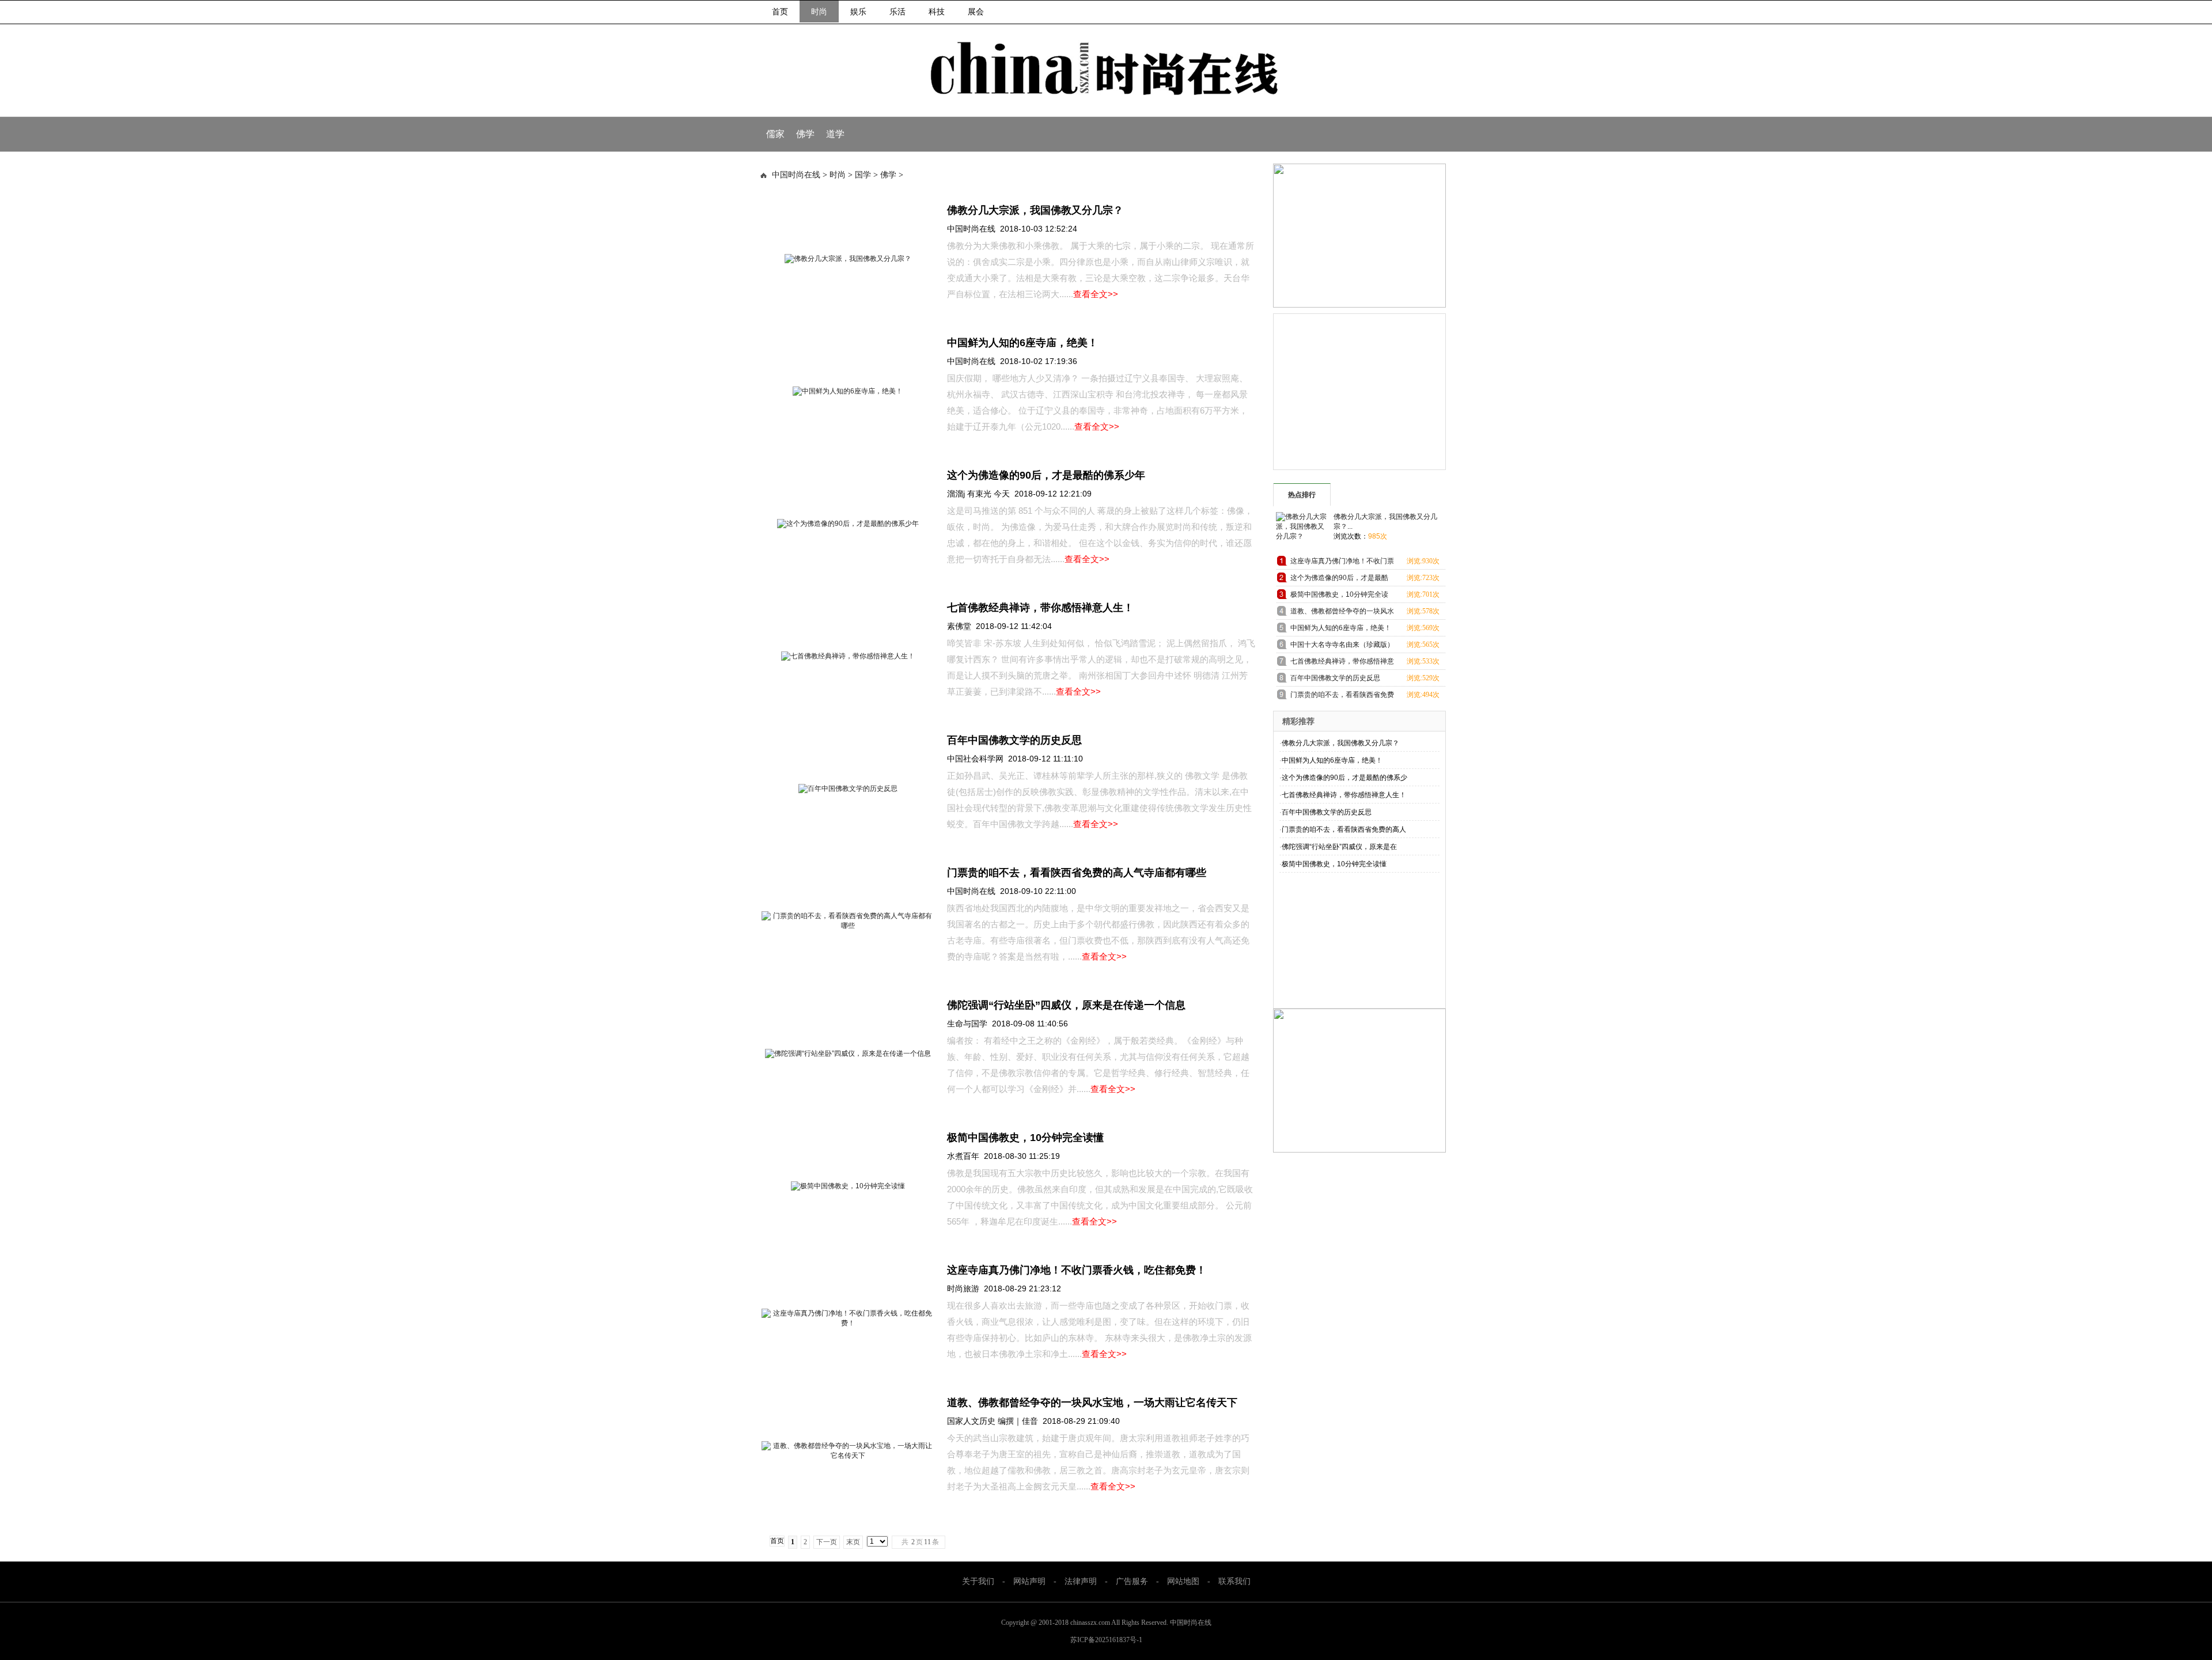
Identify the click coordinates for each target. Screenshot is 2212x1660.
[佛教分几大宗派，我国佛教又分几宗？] (848, 259)
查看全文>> (1096, 294)
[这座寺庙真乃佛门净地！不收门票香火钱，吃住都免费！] (848, 1323)
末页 (853, 1542)
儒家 (775, 134)
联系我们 (1234, 1581)
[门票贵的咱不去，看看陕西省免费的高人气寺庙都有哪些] (848, 926)
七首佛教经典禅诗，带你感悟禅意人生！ (1040, 608)
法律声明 (1081, 1581)
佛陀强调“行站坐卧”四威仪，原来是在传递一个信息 (1066, 1005)
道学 (835, 134)
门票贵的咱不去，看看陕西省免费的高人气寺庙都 (1342, 697)
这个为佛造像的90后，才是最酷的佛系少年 (1046, 475)
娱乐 (858, 12)
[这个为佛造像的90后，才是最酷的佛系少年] (848, 524)
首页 (780, 12)
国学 (863, 175)
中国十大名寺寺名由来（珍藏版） (1342, 645)
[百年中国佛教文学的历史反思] (848, 789)
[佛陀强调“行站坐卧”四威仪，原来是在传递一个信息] (848, 1053)
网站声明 (1029, 1581)
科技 (937, 12)
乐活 (897, 12)
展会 (976, 12)
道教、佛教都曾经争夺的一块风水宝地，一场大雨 (1342, 613)
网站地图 (1183, 1581)
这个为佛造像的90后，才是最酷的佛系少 (1344, 778)
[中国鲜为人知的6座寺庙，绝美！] (848, 391)
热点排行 (1302, 495)
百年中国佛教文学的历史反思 (1014, 740)
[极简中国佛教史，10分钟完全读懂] (848, 1186)
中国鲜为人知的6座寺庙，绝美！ (1022, 343)
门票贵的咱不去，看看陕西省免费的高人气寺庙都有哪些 (1077, 873)
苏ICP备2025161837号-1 (1106, 1640)
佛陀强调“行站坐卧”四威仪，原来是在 (1339, 847)
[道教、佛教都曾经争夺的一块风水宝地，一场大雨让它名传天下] (848, 1456)
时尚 (819, 12)
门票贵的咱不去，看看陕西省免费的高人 (1344, 829)
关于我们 (978, 1581)
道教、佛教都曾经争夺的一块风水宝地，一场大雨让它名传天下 (1092, 1403)
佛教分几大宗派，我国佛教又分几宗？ (1035, 210)
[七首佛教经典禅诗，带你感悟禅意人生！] (848, 656)
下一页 (827, 1542)
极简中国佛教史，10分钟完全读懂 (1025, 1138)
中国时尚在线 (796, 175)
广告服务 (1132, 1581)
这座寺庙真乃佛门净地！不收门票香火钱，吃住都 (1342, 563)
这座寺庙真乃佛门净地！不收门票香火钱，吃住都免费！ (1077, 1270)
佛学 (805, 134)
